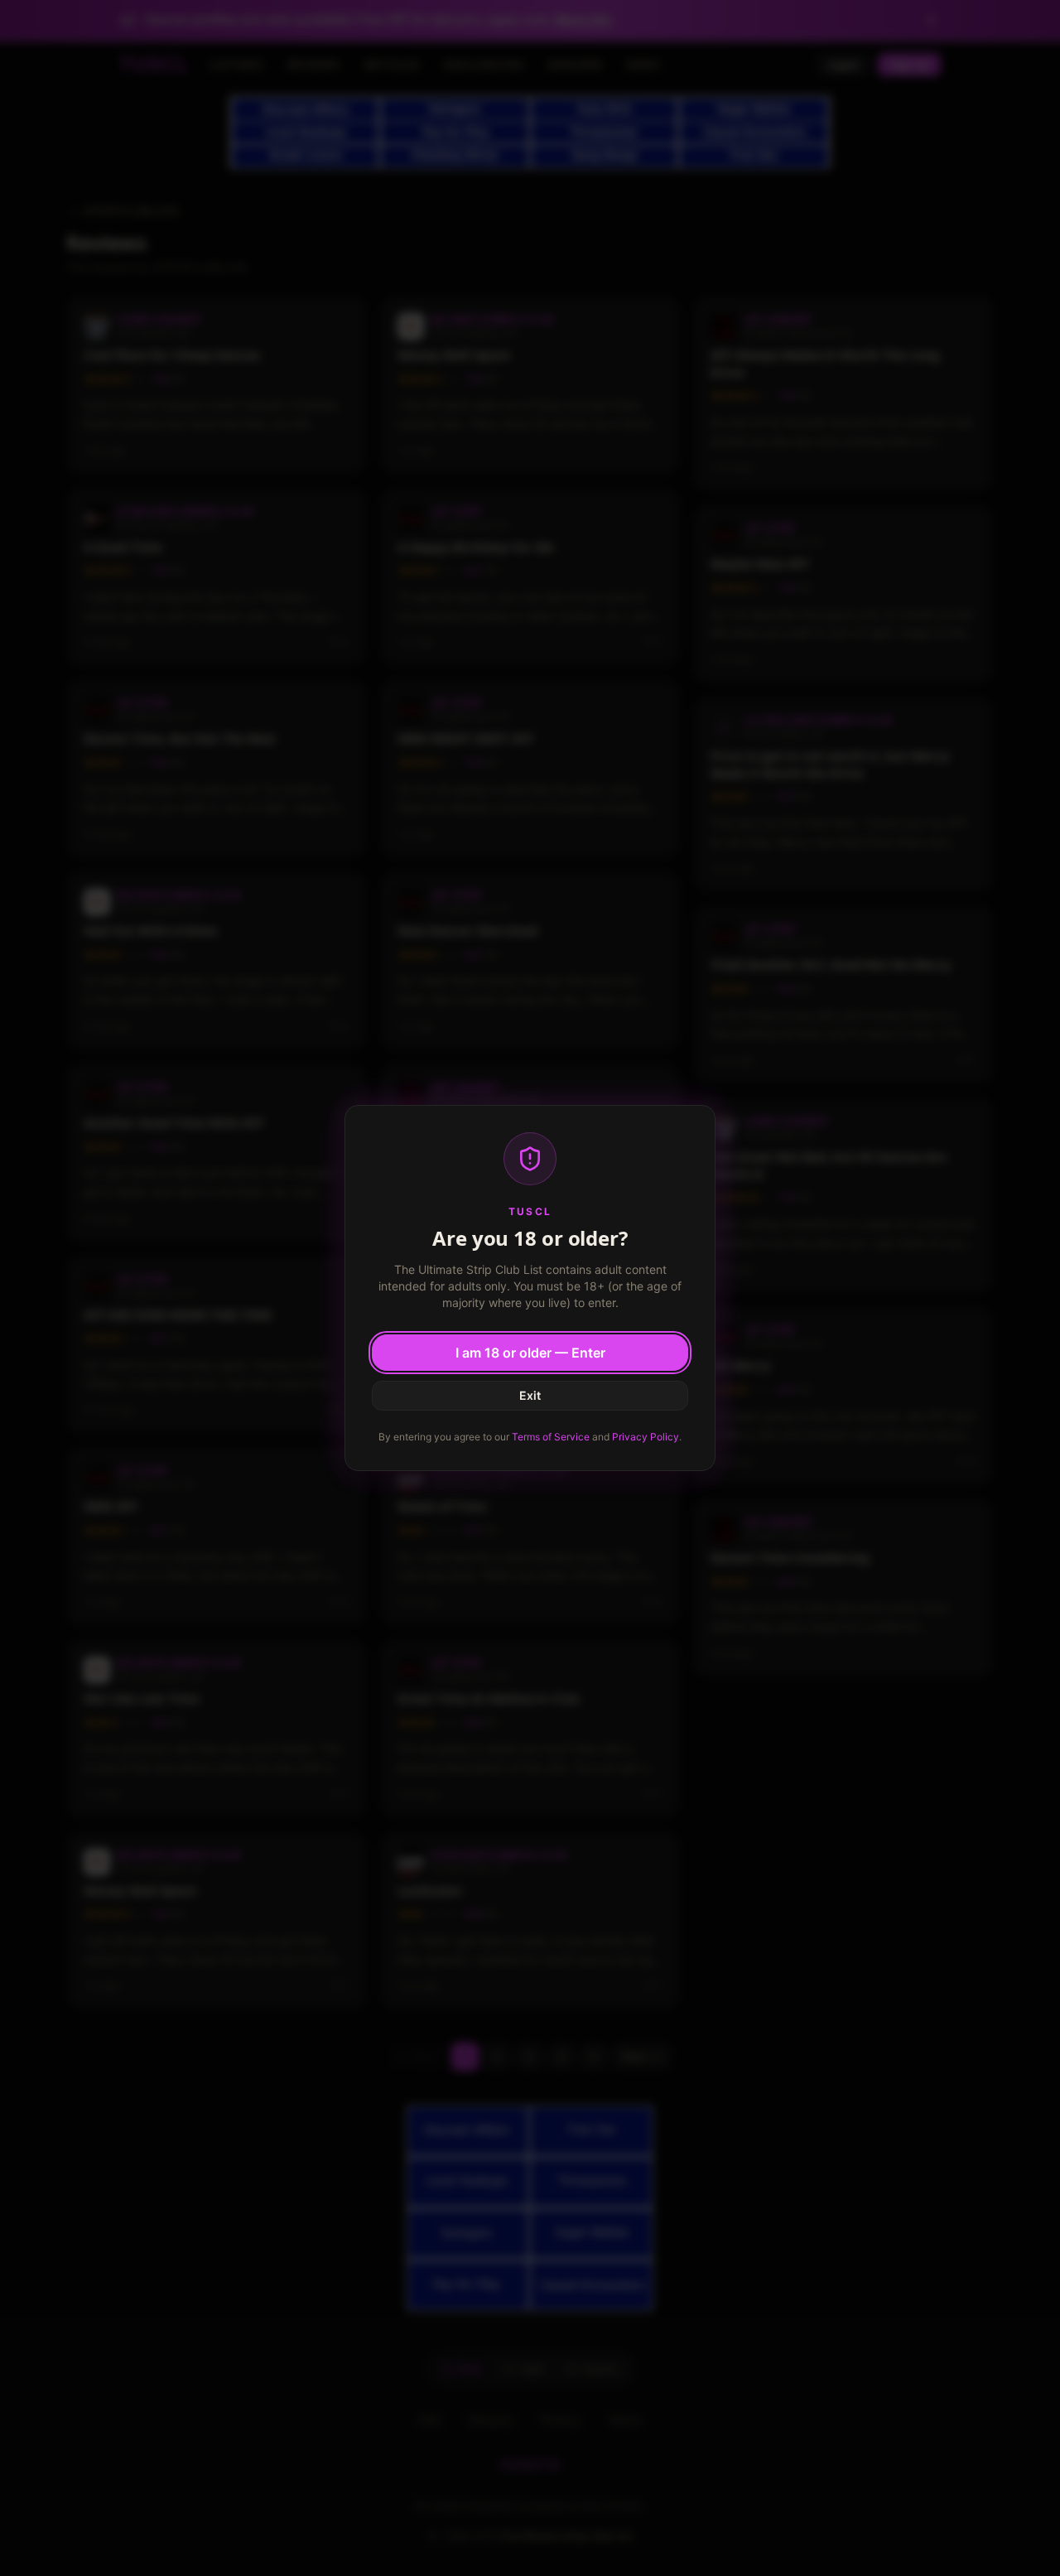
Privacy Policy (646, 1437)
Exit (530, 1395)
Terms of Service (551, 1437)
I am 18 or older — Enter (530, 1353)
